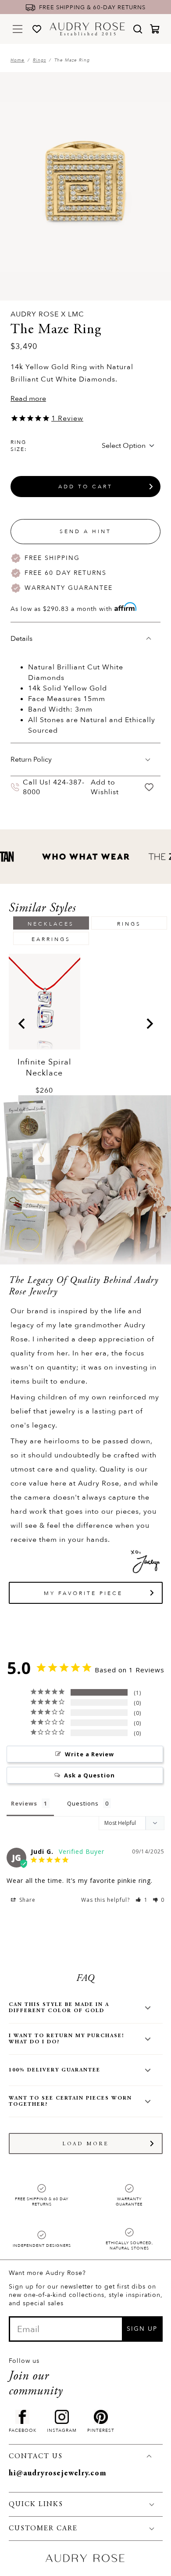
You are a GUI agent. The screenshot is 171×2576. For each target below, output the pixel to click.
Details (21, 639)
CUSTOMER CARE (43, 2529)
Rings (39, 60)
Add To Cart (85, 487)
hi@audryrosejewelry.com (58, 2474)
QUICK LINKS (36, 2504)
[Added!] (149, 787)
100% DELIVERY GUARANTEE (55, 2070)
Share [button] (27, 1900)
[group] (45, 1025)
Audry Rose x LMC (47, 314)
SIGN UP (142, 2329)
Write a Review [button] (89, 1754)
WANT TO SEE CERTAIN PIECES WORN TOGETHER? (70, 2101)
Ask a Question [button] (89, 1775)
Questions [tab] (83, 1803)
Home (18, 60)
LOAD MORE (86, 2144)
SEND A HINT (85, 531)
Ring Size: (19, 446)
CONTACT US (36, 2456)
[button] (142, 1900)
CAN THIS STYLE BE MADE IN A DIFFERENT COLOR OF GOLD (59, 2008)
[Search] (138, 29)
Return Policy (31, 759)
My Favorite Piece (83, 1593)
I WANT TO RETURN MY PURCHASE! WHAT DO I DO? (66, 2039)
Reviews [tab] (24, 1803)
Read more (28, 399)
